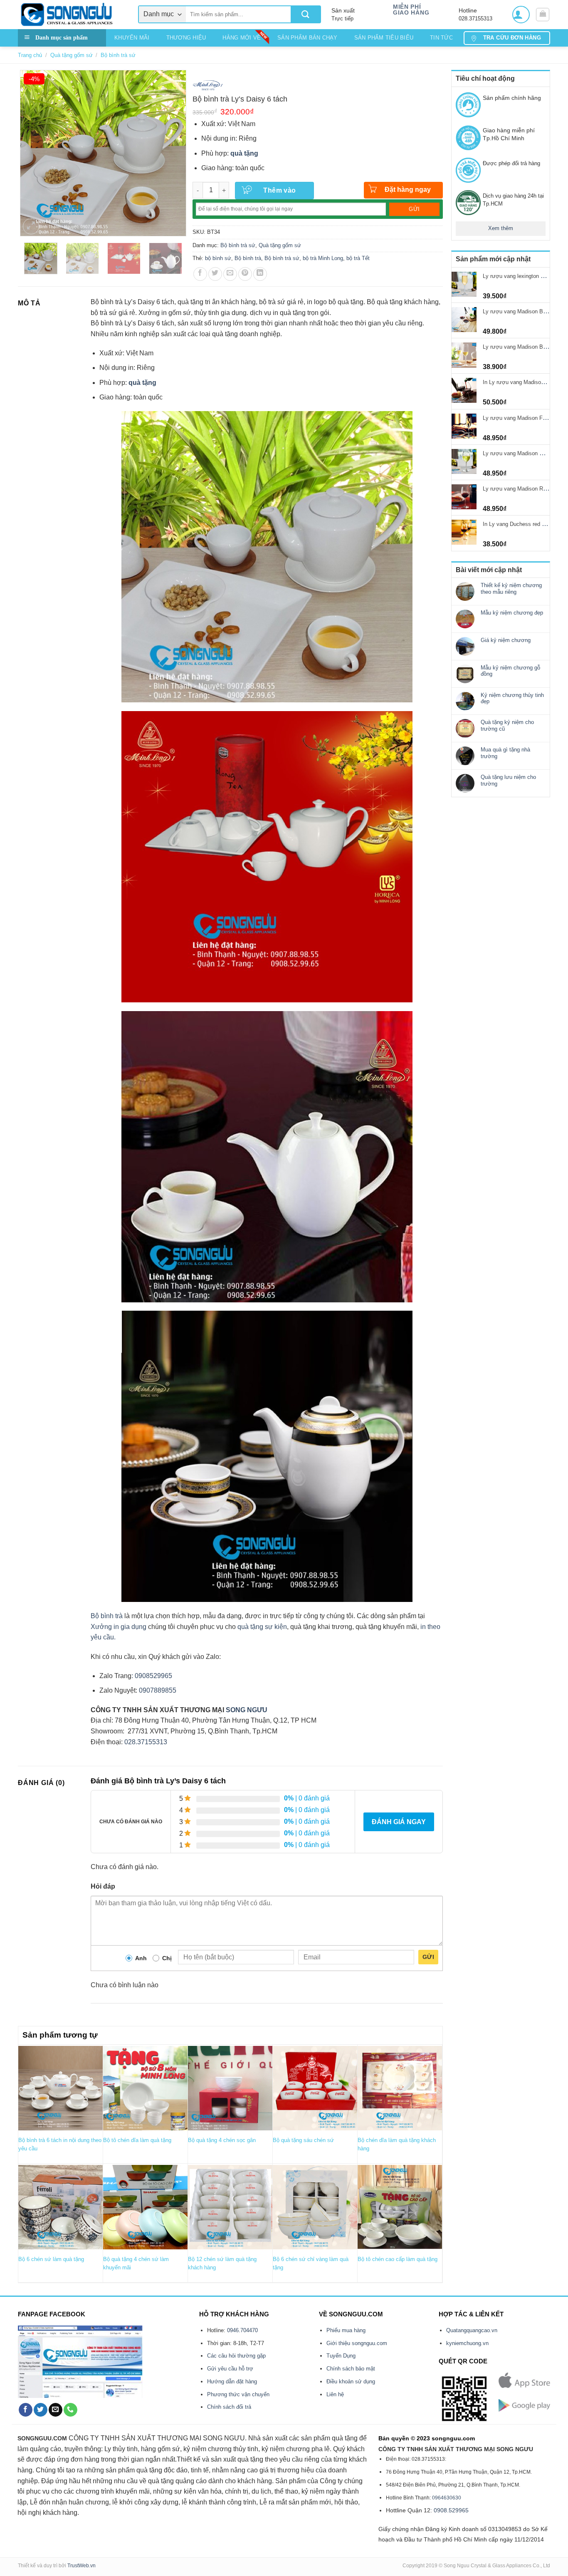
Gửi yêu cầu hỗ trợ (230, 2369)
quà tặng (244, 153)
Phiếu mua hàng (346, 2330)
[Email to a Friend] (230, 274)
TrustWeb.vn (81, 2566)
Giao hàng (411, 13)
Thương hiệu (186, 38)
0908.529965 (451, 2510)
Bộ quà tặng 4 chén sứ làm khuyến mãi (136, 2263)
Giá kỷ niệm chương (506, 640)
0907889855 (157, 1690)
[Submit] (305, 14)
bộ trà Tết (358, 258)
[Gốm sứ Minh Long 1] (208, 84)
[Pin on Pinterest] (245, 274)
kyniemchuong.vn (467, 2343)
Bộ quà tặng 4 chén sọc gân (222, 2140)
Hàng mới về (242, 38)
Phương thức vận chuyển (238, 2394)
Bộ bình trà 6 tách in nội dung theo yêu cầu (60, 2144)
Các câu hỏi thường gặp (236, 2356)
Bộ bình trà (248, 258)
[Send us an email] (56, 2410)
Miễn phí (407, 7)
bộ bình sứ (218, 258)
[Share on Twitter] (215, 274)
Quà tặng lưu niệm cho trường (508, 780)
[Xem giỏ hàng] (543, 15)
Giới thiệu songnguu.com (357, 2343)
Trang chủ (30, 55)
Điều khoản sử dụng (351, 2381)
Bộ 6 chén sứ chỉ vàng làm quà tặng (311, 2263)
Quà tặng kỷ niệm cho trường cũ (507, 725)
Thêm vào (280, 190)
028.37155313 (146, 1742)
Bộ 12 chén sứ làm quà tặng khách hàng (222, 2263)
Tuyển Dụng (341, 2356)
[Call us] (70, 2410)
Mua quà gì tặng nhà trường (505, 753)
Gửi (428, 1957)
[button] (521, 15)
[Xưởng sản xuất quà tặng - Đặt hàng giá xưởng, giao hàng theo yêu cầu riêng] (72, 15)
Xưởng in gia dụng (119, 1627)
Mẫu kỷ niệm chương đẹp (512, 613)
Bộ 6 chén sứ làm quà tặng (51, 2259)
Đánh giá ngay (399, 1822)
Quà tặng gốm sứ (72, 55)
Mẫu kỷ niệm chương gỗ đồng (510, 671)
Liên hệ (335, 2394)
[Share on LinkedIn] (260, 274)
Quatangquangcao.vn (472, 2330)
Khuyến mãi (132, 38)
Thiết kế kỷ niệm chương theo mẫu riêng (511, 589)
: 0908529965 (152, 1676)
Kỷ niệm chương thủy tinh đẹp (512, 698)
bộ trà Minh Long (323, 258)
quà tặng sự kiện (262, 1627)
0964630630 (447, 2498)
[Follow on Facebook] (26, 2410)
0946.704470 (242, 2330)
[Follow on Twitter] (41, 2410)
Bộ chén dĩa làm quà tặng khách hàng (397, 2144)
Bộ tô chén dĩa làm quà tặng (137, 2140)
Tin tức (441, 38)
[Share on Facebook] (200, 274)
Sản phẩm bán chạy (307, 38)
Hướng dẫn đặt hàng (232, 2381)
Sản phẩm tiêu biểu (384, 38)
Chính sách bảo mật (351, 2369)
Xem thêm (501, 228)
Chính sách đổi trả (229, 2407)
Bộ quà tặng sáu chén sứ (303, 2140)
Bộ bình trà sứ (118, 55)
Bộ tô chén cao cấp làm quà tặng (398, 2259)
